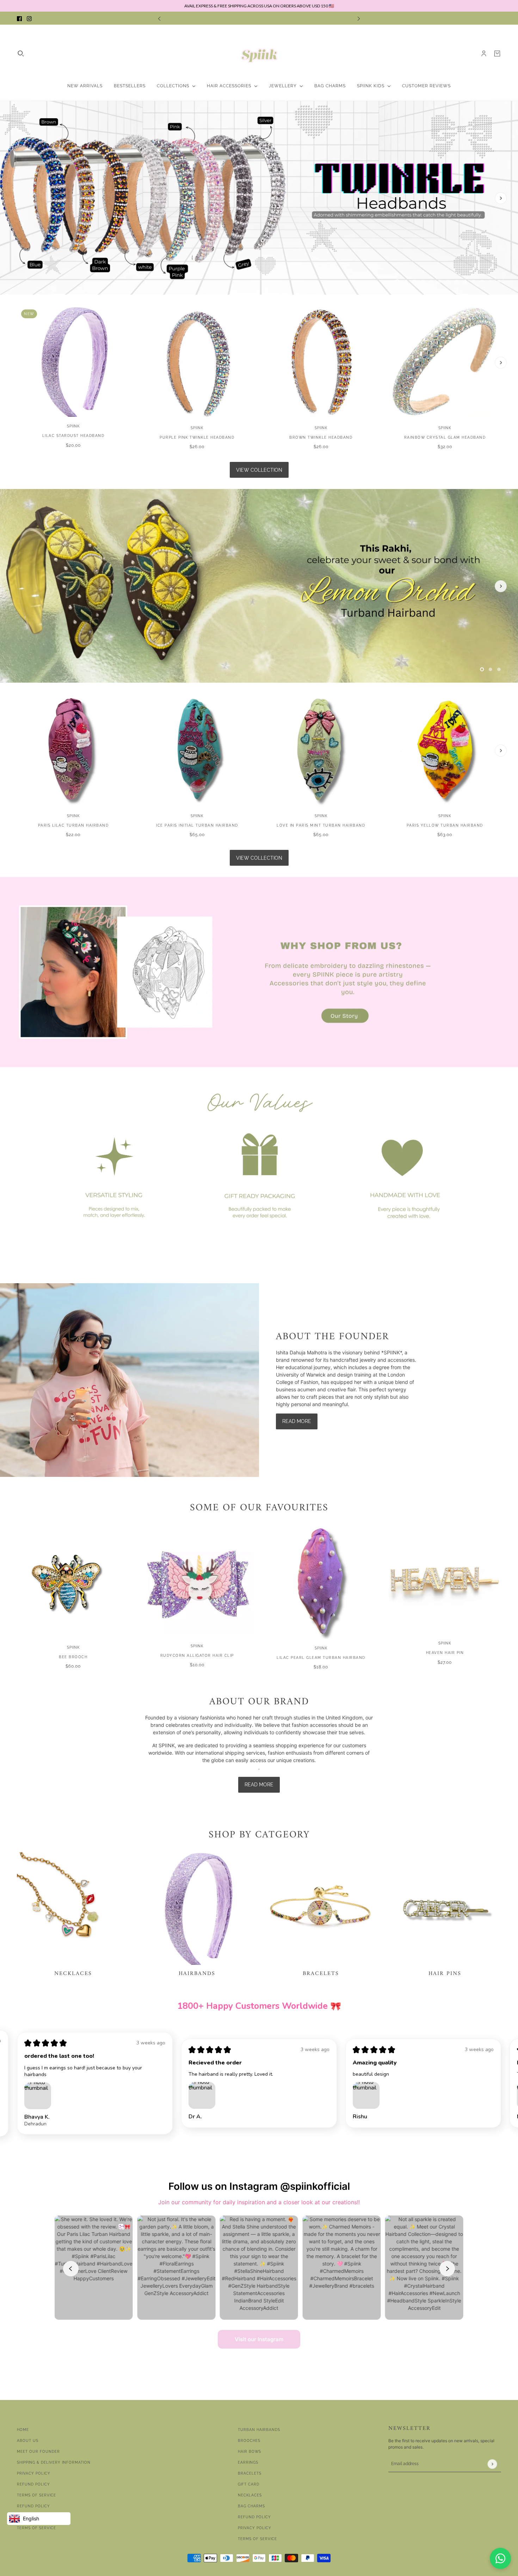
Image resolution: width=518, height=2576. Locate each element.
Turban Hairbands (259, 2430)
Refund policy (33, 2506)
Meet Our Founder (38, 2452)
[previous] (159, 18)
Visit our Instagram (259, 2339)
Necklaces (250, 2495)
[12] (491, 281)
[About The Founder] (129, 1380)
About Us (28, 2441)
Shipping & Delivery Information (54, 2462)
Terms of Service (36, 2495)
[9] (465, 281)
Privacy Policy (34, 2473)
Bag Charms (251, 2506)
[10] (474, 281)
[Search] (21, 54)
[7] (448, 281)
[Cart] (497, 54)
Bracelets (250, 2473)
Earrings (248, 2462)
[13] (499, 281)
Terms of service (36, 2528)
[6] (440, 281)
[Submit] (492, 2464)
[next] (359, 18)
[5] (431, 281)
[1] (397, 281)
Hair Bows (249, 2452)
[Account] (484, 54)
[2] (406, 281)
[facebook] (19, 18)
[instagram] (29, 18)
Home (23, 2430)
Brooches (249, 2441)
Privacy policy (255, 2528)
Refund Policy (33, 2484)
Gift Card (249, 2484)
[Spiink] (259, 54)
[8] (457, 281)
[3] (414, 281)
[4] (423, 281)
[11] (482, 281)
